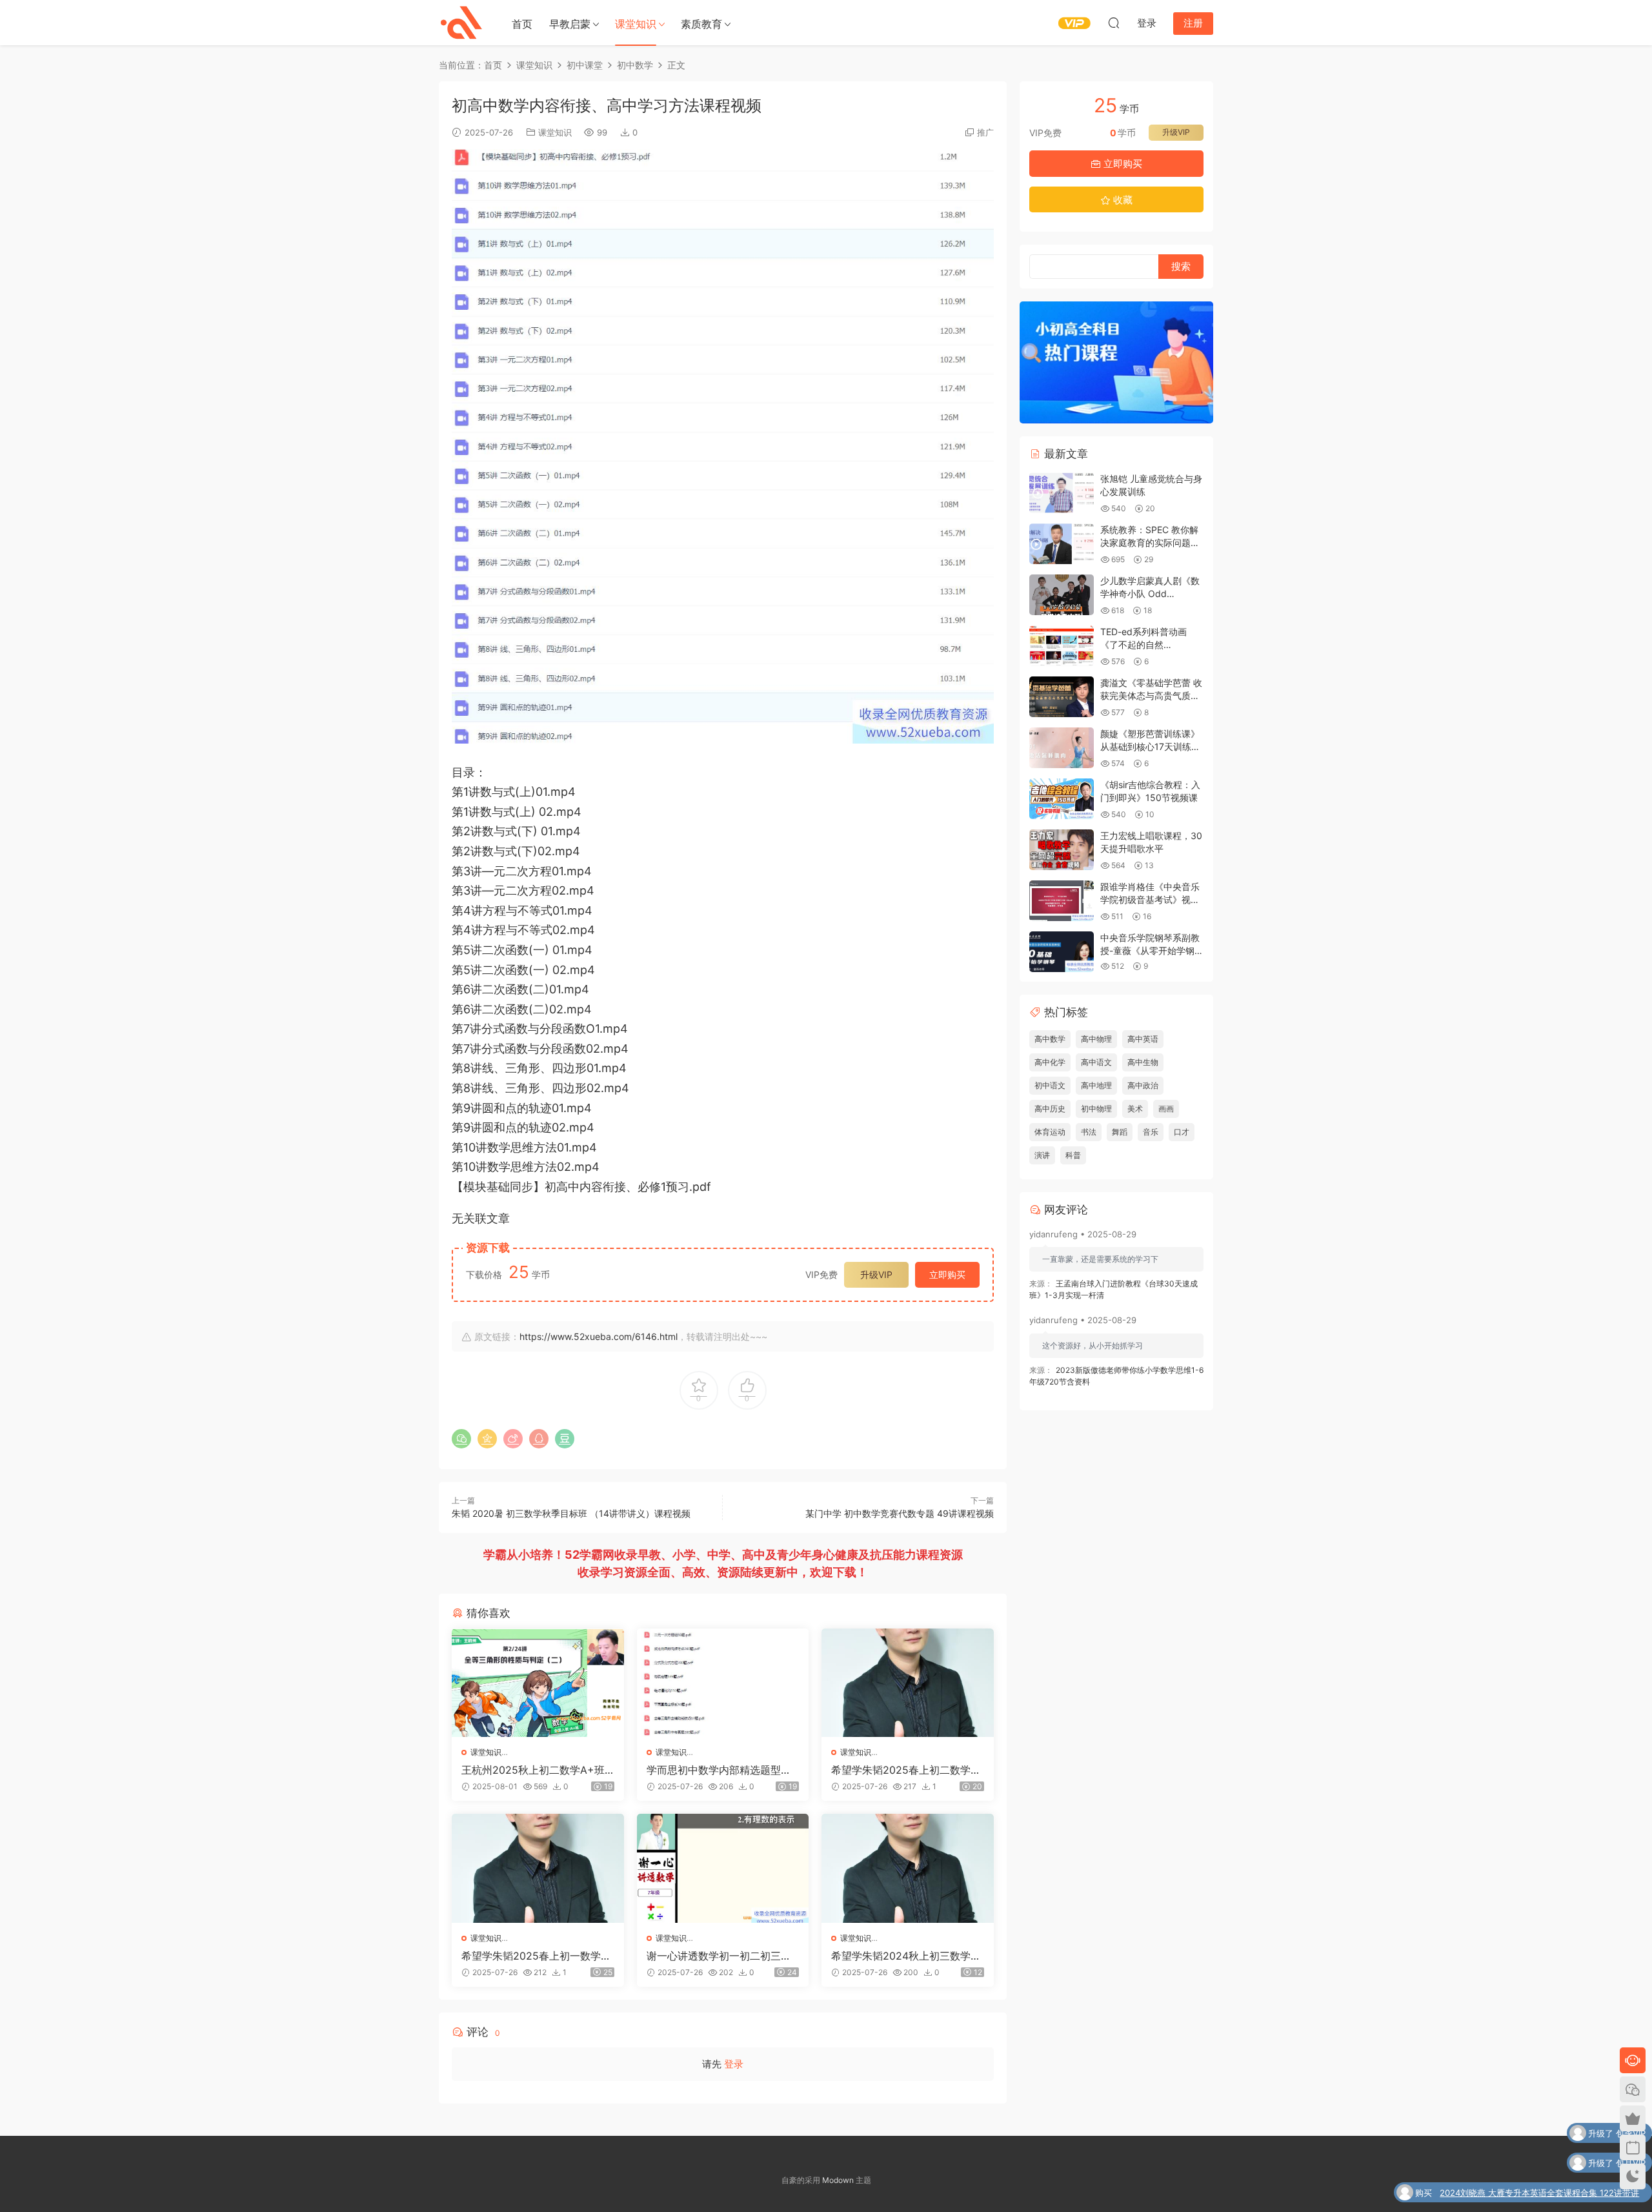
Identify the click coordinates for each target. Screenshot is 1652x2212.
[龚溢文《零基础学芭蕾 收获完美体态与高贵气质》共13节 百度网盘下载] (1062, 697)
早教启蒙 (570, 24)
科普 (1073, 1155)
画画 (1166, 1109)
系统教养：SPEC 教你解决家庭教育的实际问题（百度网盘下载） (1149, 542)
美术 (1135, 1109)
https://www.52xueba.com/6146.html (599, 1336)
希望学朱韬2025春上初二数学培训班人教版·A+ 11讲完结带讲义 (906, 1770)
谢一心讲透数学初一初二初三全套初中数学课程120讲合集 (719, 1956)
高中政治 (1143, 1085)
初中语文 (1050, 1085)
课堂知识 (636, 24)
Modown (838, 2180)
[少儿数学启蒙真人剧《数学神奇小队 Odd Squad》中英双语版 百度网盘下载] (1062, 595)
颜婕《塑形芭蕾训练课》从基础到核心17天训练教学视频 (1150, 746)
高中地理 (1096, 1085)
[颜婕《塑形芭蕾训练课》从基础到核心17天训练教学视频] (1062, 748)
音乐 (1151, 1132)
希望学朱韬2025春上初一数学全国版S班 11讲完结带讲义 (536, 1956)
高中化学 (1050, 1062)
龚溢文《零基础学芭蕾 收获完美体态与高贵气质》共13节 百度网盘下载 (1151, 695)
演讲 (1042, 1155)
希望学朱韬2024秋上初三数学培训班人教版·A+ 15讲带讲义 (906, 1956)
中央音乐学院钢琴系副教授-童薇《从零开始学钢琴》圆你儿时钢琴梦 (1150, 950)
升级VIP (876, 1274)
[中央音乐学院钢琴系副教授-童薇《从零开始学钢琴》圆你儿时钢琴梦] (1062, 952)
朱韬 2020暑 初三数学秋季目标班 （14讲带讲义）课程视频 (571, 1513)
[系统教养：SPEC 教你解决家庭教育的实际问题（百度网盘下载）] (1062, 544)
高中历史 (1050, 1109)
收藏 (1122, 200)
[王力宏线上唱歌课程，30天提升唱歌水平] (1062, 850)
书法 (1089, 1132)
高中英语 (1143, 1039)
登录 (734, 2064)
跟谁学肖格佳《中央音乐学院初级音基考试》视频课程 (1150, 899)
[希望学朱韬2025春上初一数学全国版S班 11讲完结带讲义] (538, 1868)
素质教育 (701, 24)
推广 (985, 132)
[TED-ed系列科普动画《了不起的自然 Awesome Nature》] (1062, 646)
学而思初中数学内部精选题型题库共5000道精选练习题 (719, 1770)
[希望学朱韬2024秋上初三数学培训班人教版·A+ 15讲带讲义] (908, 1868)
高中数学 (1050, 1039)
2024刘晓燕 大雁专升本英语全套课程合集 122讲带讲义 (1539, 2194)
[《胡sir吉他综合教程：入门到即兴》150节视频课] (1062, 799)
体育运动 (1050, 1132)
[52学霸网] (461, 23)
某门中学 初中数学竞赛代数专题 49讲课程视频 (900, 1513)
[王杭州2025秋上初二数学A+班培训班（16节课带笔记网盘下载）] (538, 1683)
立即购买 (947, 1274)
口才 (1182, 1132)
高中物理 (1096, 1039)
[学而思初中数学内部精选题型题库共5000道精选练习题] (723, 1683)
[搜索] (1114, 23)
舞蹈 (1120, 1132)
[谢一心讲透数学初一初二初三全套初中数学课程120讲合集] (723, 1868)
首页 (522, 24)
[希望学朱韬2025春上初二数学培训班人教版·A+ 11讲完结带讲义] (908, 1683)
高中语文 (1096, 1062)
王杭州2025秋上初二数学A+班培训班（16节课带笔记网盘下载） (533, 1770)
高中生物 (1143, 1062)
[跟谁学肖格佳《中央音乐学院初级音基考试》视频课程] (1062, 901)
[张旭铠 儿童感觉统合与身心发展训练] (1062, 493)
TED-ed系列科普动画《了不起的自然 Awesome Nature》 (1143, 644)
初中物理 (1096, 1109)
